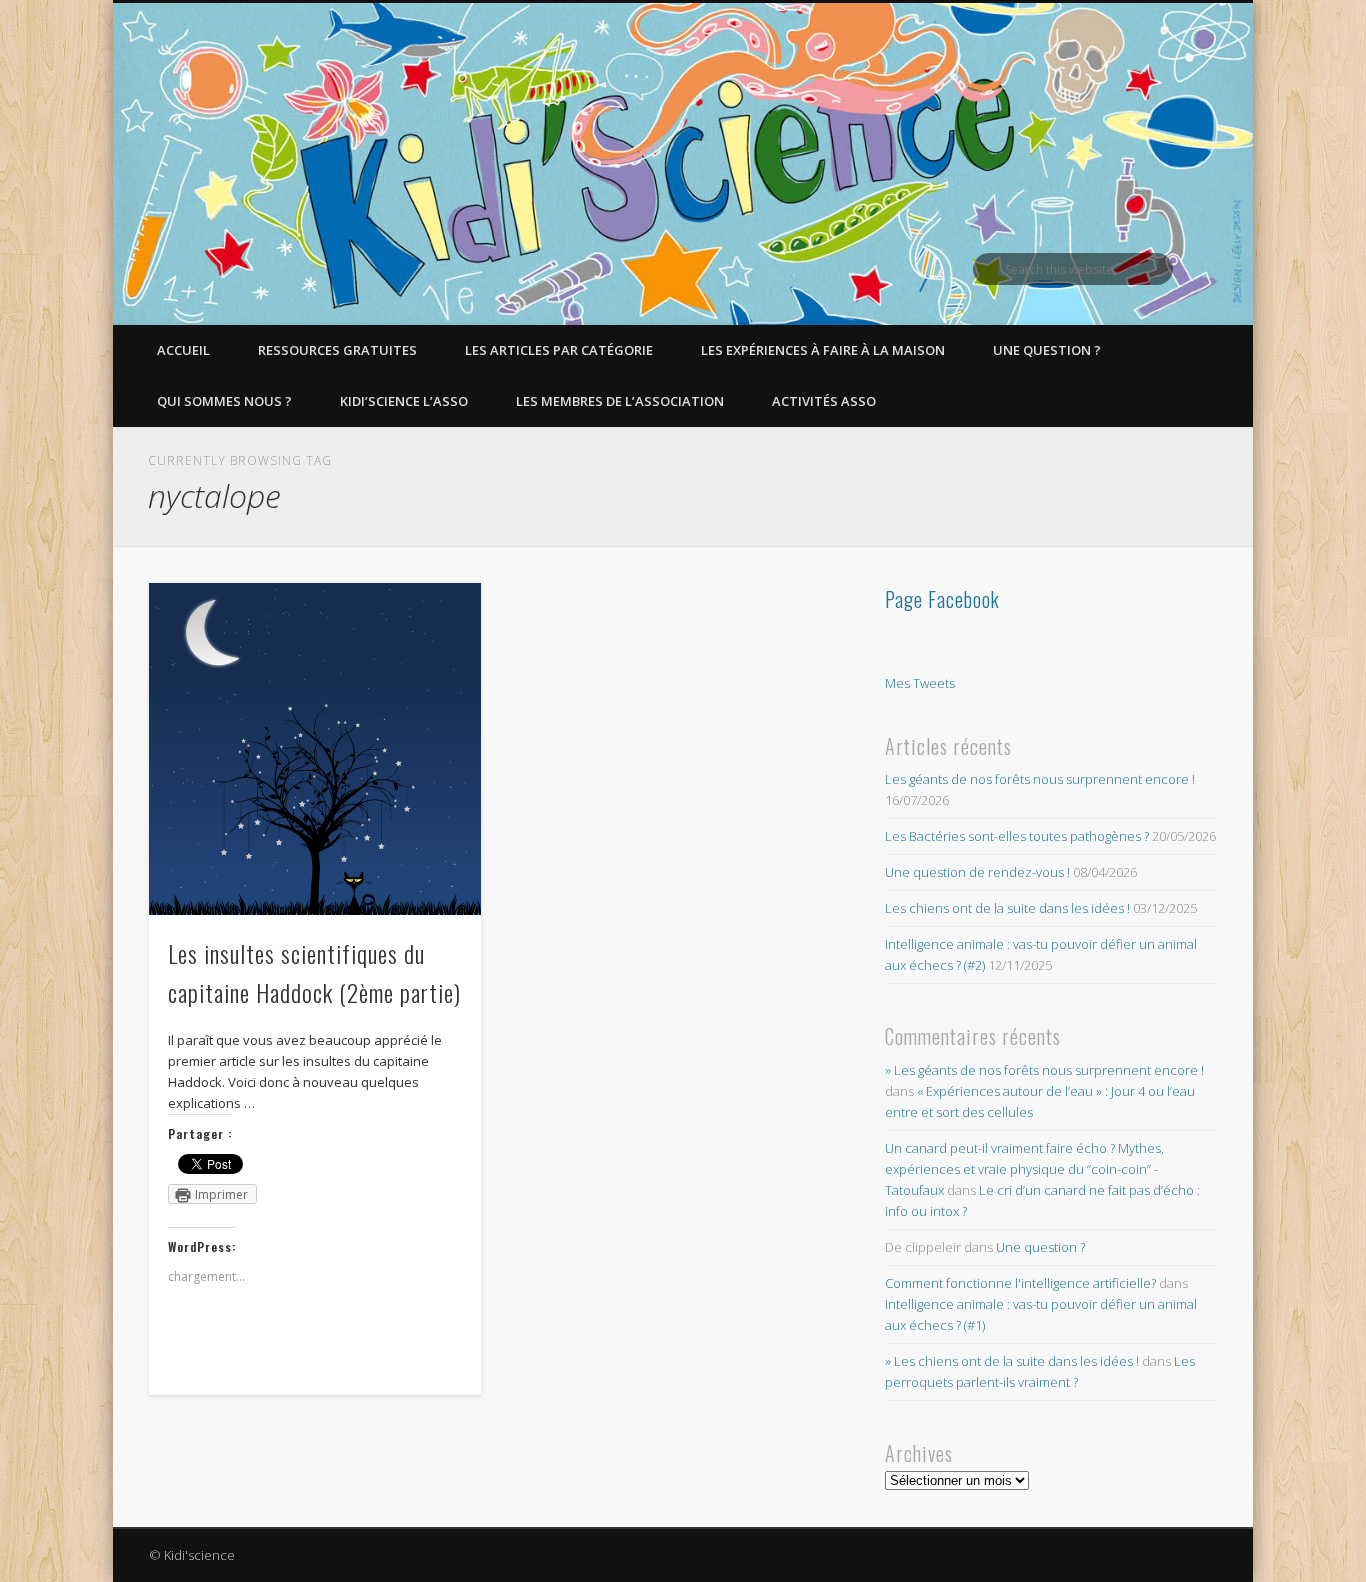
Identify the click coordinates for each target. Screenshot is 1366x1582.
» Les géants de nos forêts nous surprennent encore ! (1044, 1070)
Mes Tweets (920, 683)
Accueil (183, 350)
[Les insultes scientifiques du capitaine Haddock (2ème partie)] (315, 749)
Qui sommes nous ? (224, 401)
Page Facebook (942, 599)
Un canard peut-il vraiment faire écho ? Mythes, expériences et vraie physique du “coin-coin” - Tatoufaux (1024, 1169)
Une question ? (1047, 350)
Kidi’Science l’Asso (404, 401)
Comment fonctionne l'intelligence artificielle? (1020, 1283)
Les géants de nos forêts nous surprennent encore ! (1040, 779)
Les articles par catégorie (559, 350)
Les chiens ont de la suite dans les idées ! (1007, 908)
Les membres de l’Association (620, 401)
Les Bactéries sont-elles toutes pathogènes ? (1017, 836)
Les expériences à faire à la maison (823, 350)
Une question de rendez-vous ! (977, 872)
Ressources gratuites (337, 350)
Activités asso (824, 401)
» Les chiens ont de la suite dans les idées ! (1012, 1361)
